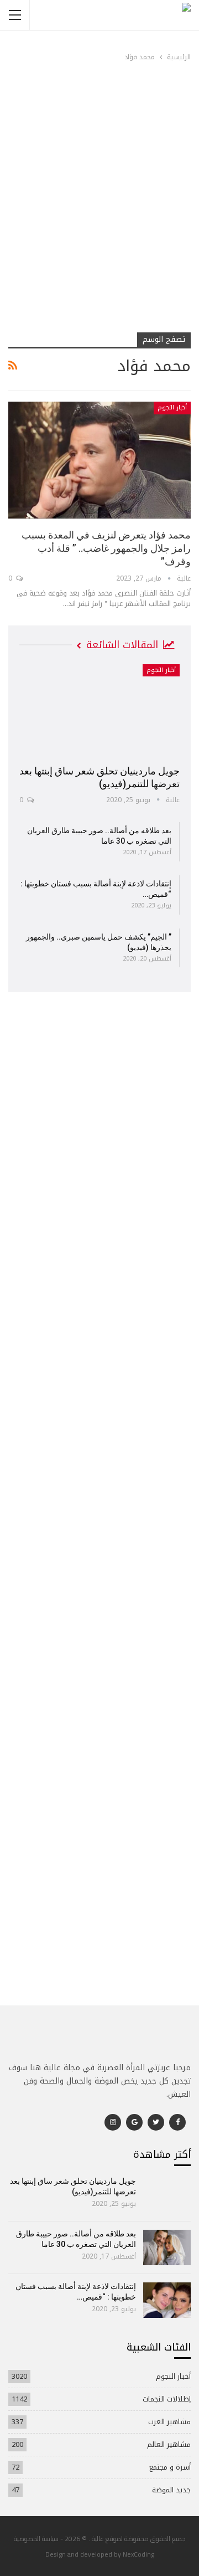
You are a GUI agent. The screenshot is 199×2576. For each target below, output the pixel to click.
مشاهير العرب (169, 2422)
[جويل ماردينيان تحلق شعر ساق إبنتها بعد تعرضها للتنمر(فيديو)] (99, 711)
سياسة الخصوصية (36, 2539)
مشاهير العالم (169, 2444)
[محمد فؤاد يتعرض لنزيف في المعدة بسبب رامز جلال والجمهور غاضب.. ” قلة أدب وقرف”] (99, 460)
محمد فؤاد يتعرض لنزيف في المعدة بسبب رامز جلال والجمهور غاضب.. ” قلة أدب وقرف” (106, 548)
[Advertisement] (99, 224)
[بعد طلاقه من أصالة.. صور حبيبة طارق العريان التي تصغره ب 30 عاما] (167, 2247)
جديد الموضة (171, 2490)
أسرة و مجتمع (170, 2467)
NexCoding (138, 2554)
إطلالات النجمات (167, 2399)
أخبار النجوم (172, 407)
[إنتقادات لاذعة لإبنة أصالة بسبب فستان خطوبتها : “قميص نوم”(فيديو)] (167, 2300)
